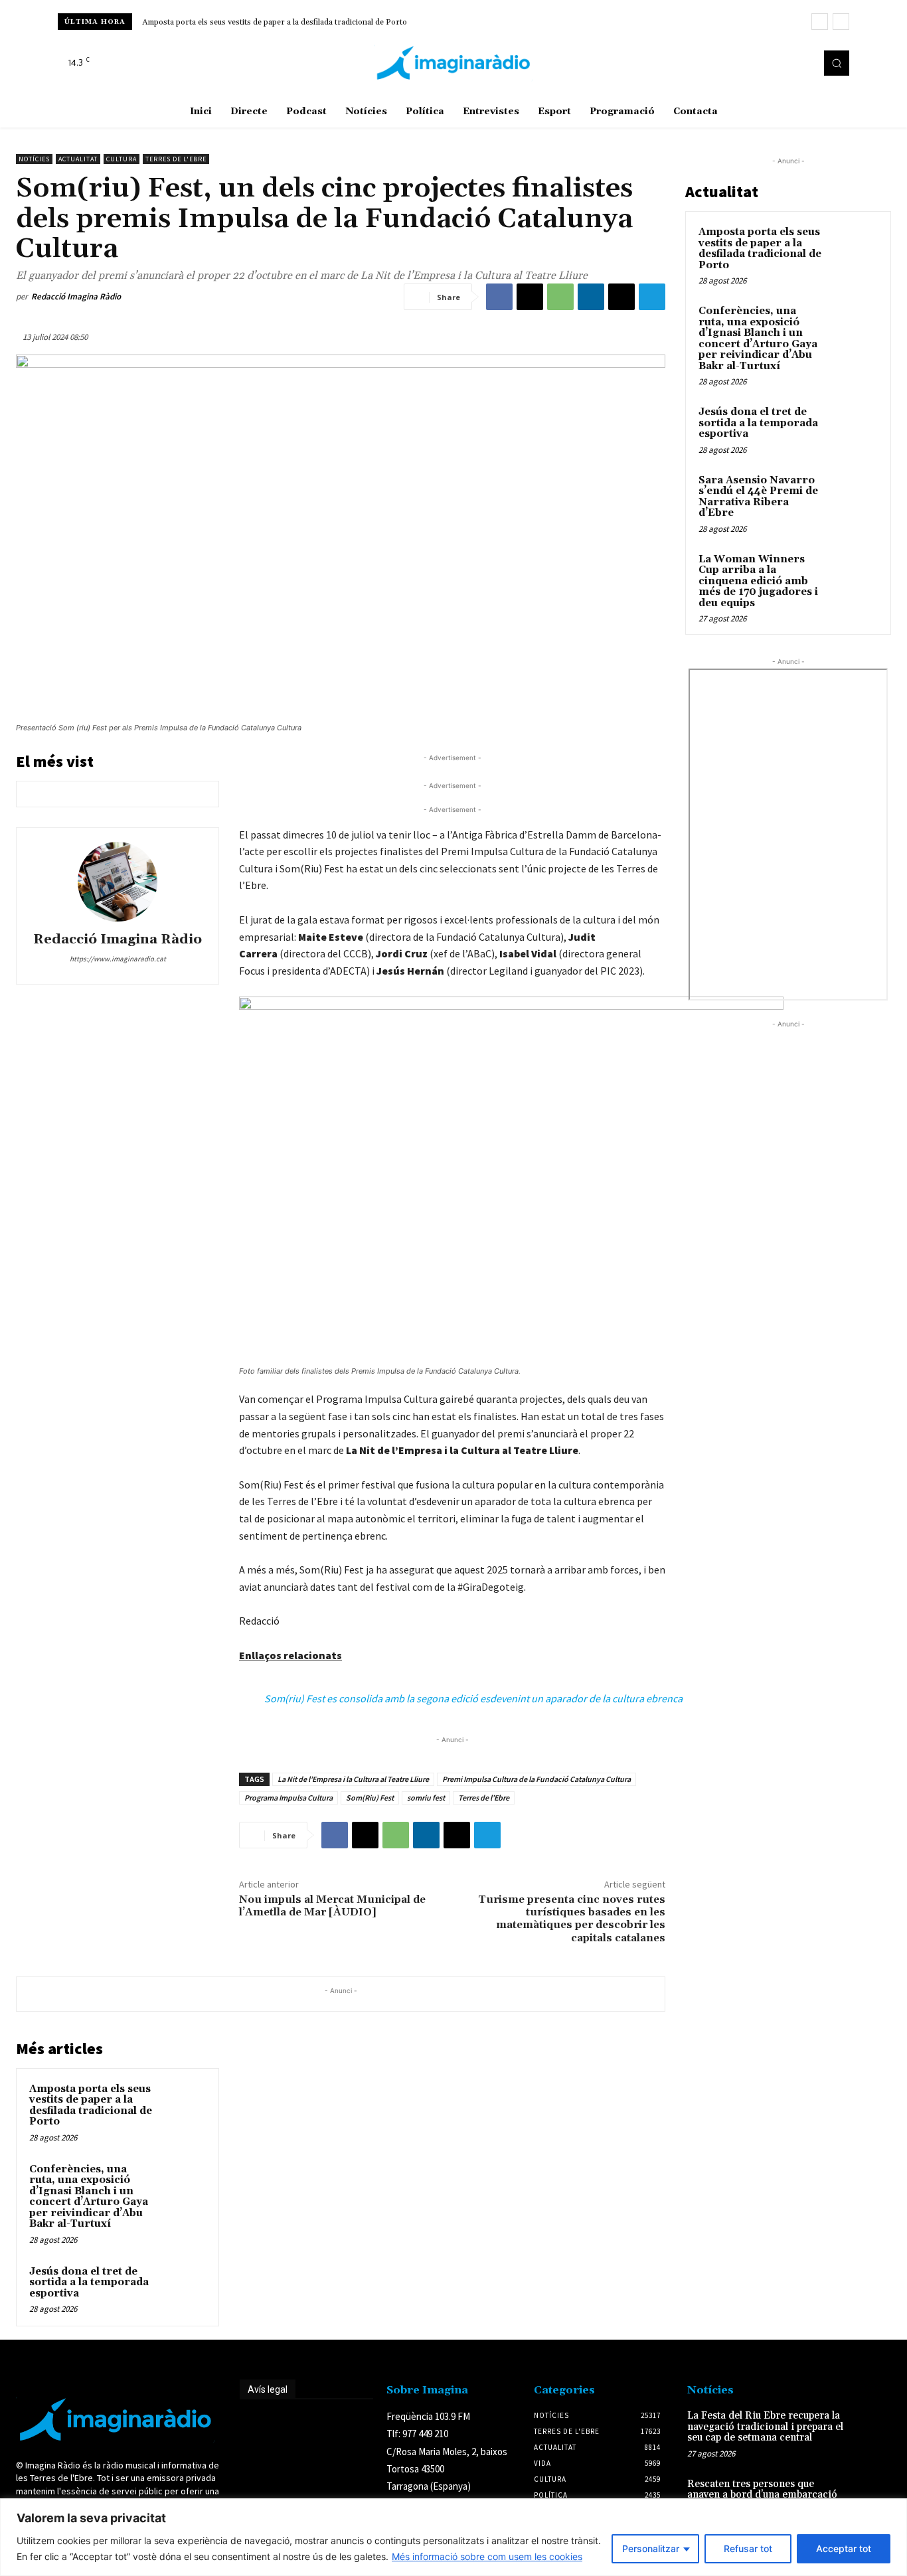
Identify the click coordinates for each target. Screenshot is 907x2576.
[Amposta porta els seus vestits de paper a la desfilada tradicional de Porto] (183, 2104)
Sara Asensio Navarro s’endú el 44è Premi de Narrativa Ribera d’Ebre (758, 497)
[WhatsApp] (560, 297)
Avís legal (268, 2389)
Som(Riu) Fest (370, 1798)
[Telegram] (652, 297)
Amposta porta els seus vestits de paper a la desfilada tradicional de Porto (275, 22)
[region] (453, 2537)
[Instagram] (783, 63)
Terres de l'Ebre (176, 159)
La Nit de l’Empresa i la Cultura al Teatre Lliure (353, 1779)
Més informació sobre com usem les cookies (487, 2556)
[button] (837, 63)
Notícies (34, 159)
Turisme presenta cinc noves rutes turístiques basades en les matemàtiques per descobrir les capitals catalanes (572, 1919)
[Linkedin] (591, 297)
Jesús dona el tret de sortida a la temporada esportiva (89, 2283)
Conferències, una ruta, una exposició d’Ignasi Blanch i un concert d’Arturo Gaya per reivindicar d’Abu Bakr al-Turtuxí (89, 2197)
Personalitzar (651, 2548)
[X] (801, 63)
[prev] (820, 22)
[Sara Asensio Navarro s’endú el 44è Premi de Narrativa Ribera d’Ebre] (855, 496)
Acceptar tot (844, 2548)
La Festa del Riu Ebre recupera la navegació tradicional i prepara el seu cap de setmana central (765, 2427)
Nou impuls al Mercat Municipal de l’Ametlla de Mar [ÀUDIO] (332, 1906)
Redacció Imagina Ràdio (76, 296)
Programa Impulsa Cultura (289, 1798)
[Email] (621, 297)
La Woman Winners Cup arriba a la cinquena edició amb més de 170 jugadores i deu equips (758, 581)
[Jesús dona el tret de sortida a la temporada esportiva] (183, 2287)
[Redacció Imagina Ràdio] (118, 882)
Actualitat (78, 159)
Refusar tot (748, 2548)
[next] (841, 22)
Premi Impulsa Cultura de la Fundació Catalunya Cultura (536, 1779)
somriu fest (426, 1798)
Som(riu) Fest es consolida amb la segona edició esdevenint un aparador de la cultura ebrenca (473, 1698)
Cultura (122, 159)
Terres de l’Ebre (484, 1798)
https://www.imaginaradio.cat (118, 959)
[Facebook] (764, 63)
